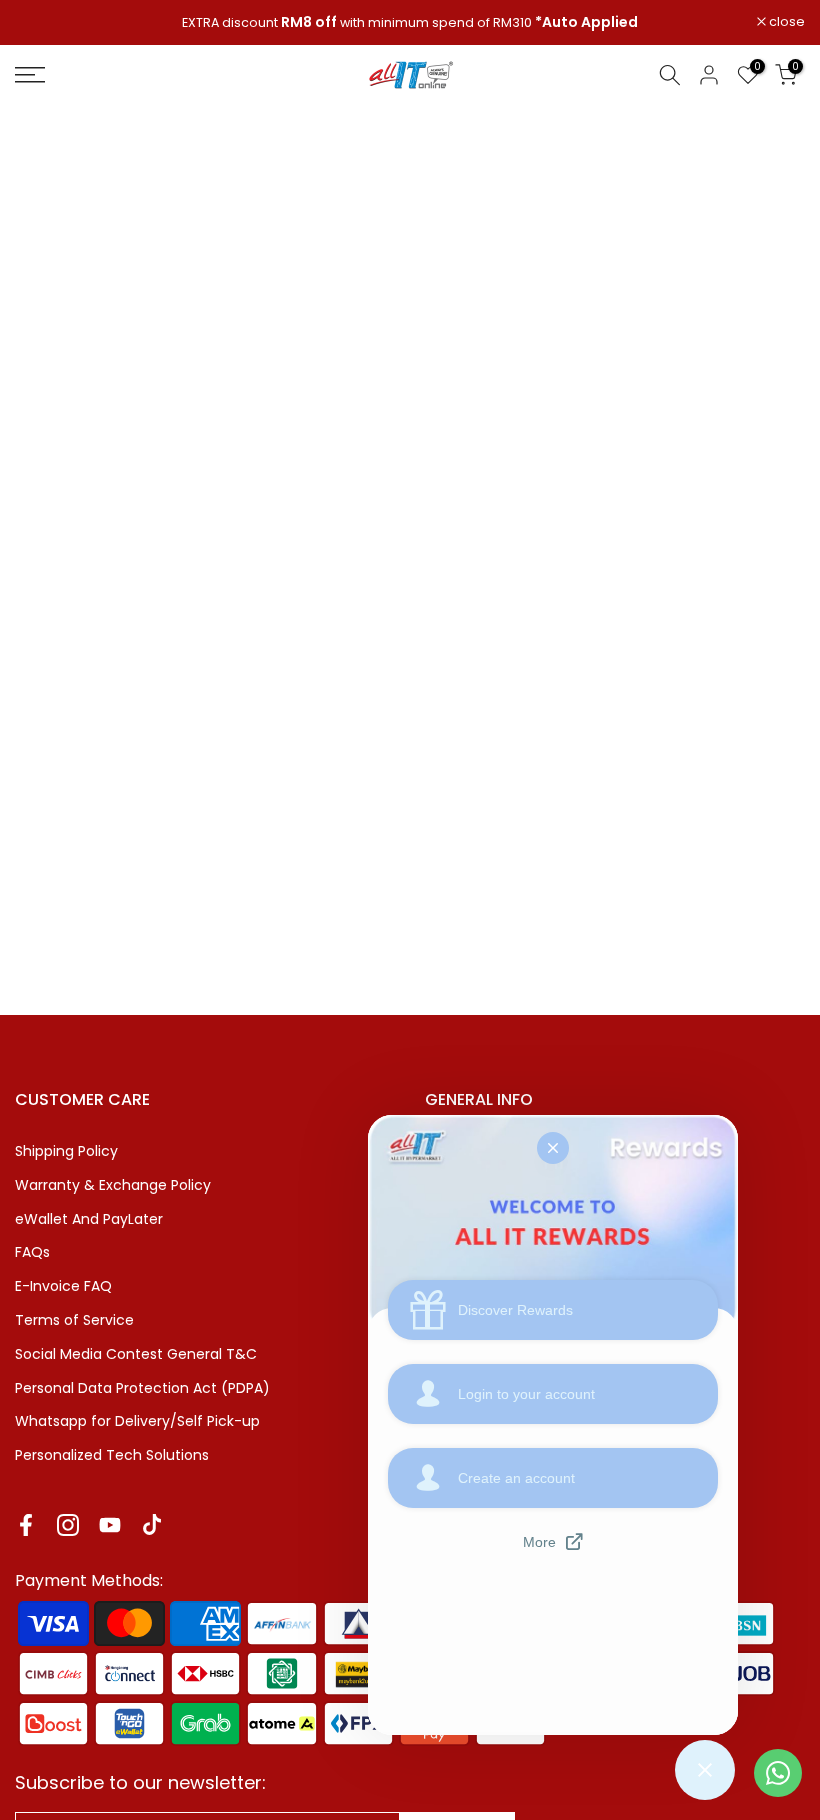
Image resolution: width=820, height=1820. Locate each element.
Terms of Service (74, 1320)
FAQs (32, 1252)
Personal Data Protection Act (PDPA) (142, 1388)
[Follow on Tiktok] (152, 1525)
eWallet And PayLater (89, 1219)
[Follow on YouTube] (110, 1525)
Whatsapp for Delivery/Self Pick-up (137, 1421)
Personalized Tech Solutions (112, 1455)
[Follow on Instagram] (68, 1525)
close (43, 22)
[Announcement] (410, 23)
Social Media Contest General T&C (136, 1354)
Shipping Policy (66, 1151)
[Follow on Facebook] (26, 1525)
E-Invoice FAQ (63, 1286)
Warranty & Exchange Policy (113, 1185)
